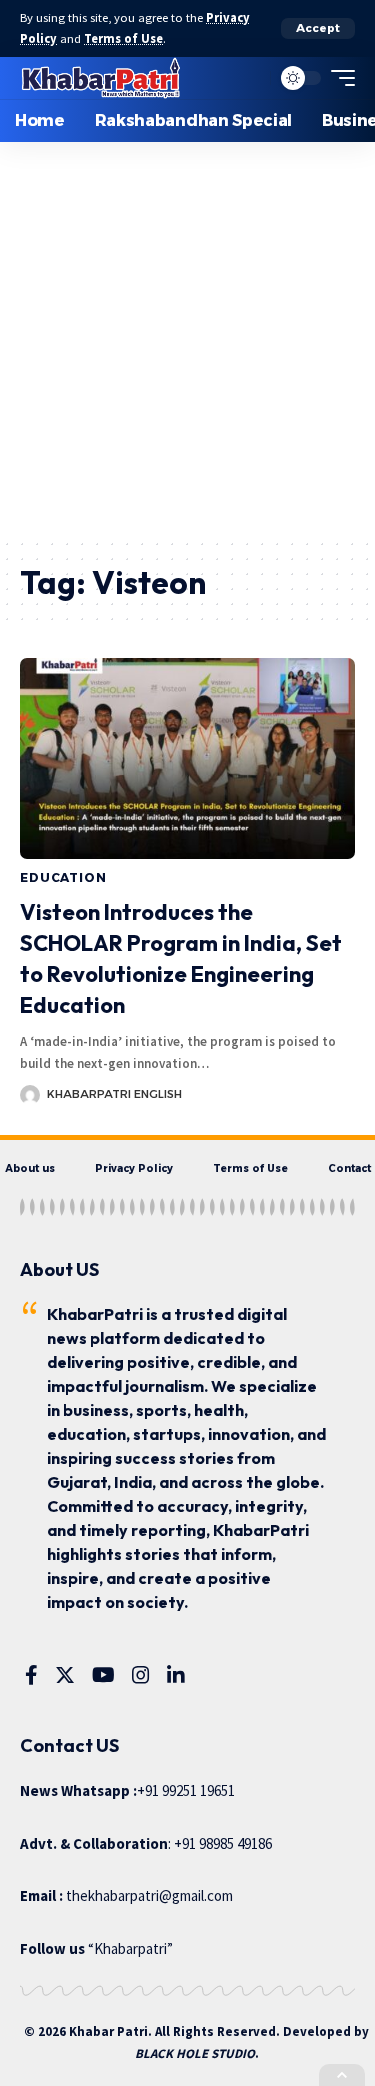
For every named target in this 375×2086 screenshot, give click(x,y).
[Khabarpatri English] (101, 78)
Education (63, 877)
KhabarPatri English (114, 1094)
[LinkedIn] (176, 1675)
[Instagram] (141, 1675)
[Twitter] (65, 1675)
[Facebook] (31, 1675)
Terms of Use (123, 38)
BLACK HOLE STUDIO (195, 2053)
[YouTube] (103, 1675)
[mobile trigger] (338, 78)
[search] (250, 78)
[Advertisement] (187, 339)
